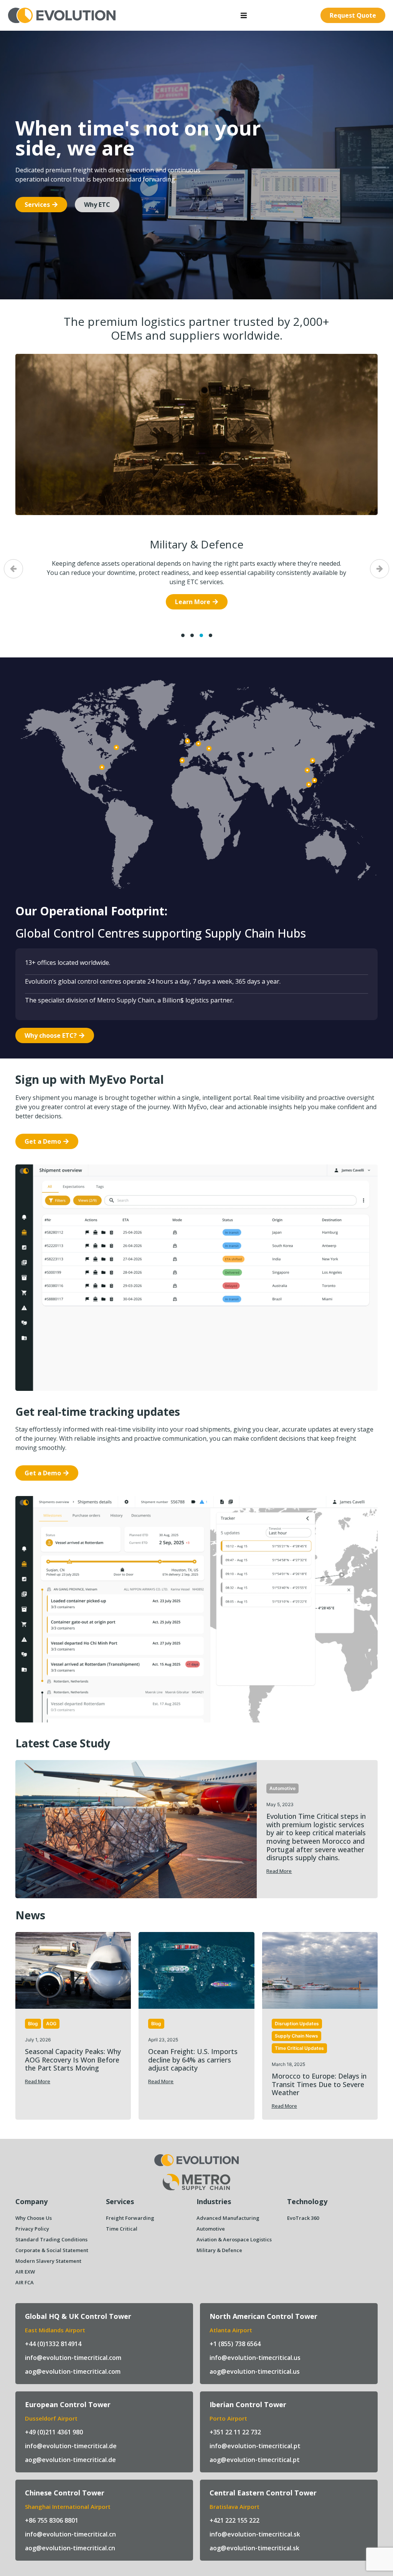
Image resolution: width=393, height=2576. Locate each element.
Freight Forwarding (130, 2218)
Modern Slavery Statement (48, 2261)
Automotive (282, 1788)
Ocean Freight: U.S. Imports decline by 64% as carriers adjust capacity (193, 2060)
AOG (51, 2024)
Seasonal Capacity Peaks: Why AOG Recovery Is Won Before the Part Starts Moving (73, 2060)
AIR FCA (25, 2282)
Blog (33, 2024)
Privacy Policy (32, 2229)
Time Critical (122, 2229)
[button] (244, 15)
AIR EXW (25, 2272)
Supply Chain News (296, 2036)
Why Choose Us (34, 2218)
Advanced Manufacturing (197, 544)
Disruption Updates (297, 2024)
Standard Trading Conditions (51, 2239)
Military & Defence (219, 2250)
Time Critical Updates (299, 2048)
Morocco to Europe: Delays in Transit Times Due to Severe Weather (319, 2084)
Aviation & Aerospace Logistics (234, 2239)
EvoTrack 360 (303, 2218)
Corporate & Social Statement (52, 2250)
